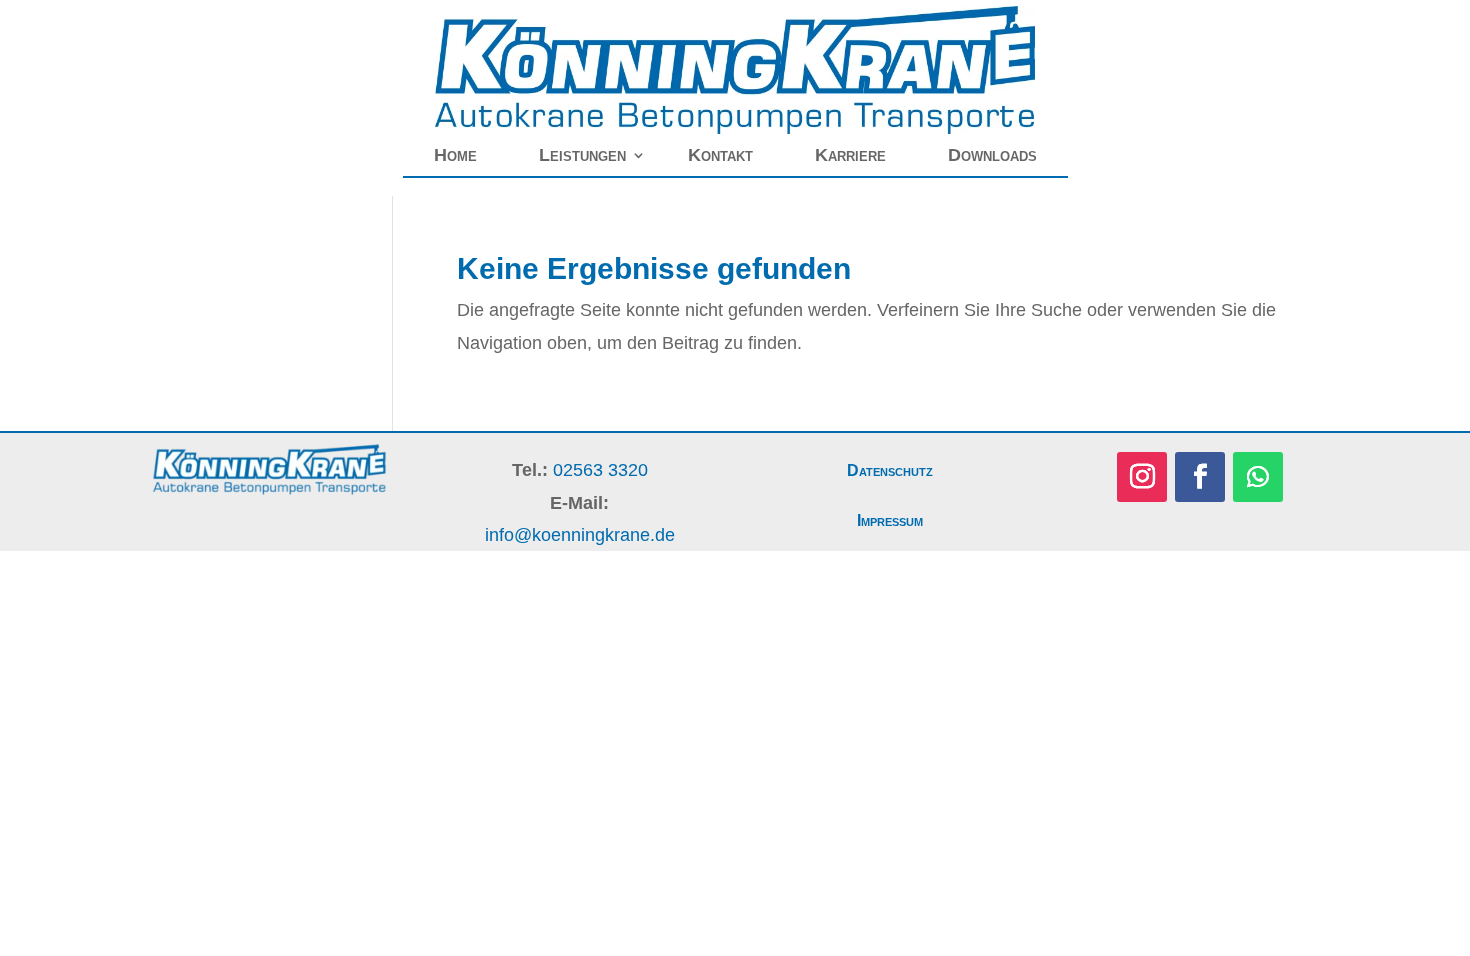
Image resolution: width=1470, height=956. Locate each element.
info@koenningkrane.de (580, 535)
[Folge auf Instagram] (1142, 477)
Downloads (992, 155)
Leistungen (582, 155)
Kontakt (720, 155)
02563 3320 (600, 470)
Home (455, 155)
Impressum (890, 520)
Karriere (850, 155)
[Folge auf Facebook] (1200, 477)
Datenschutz (890, 470)
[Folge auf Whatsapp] (1258, 477)
